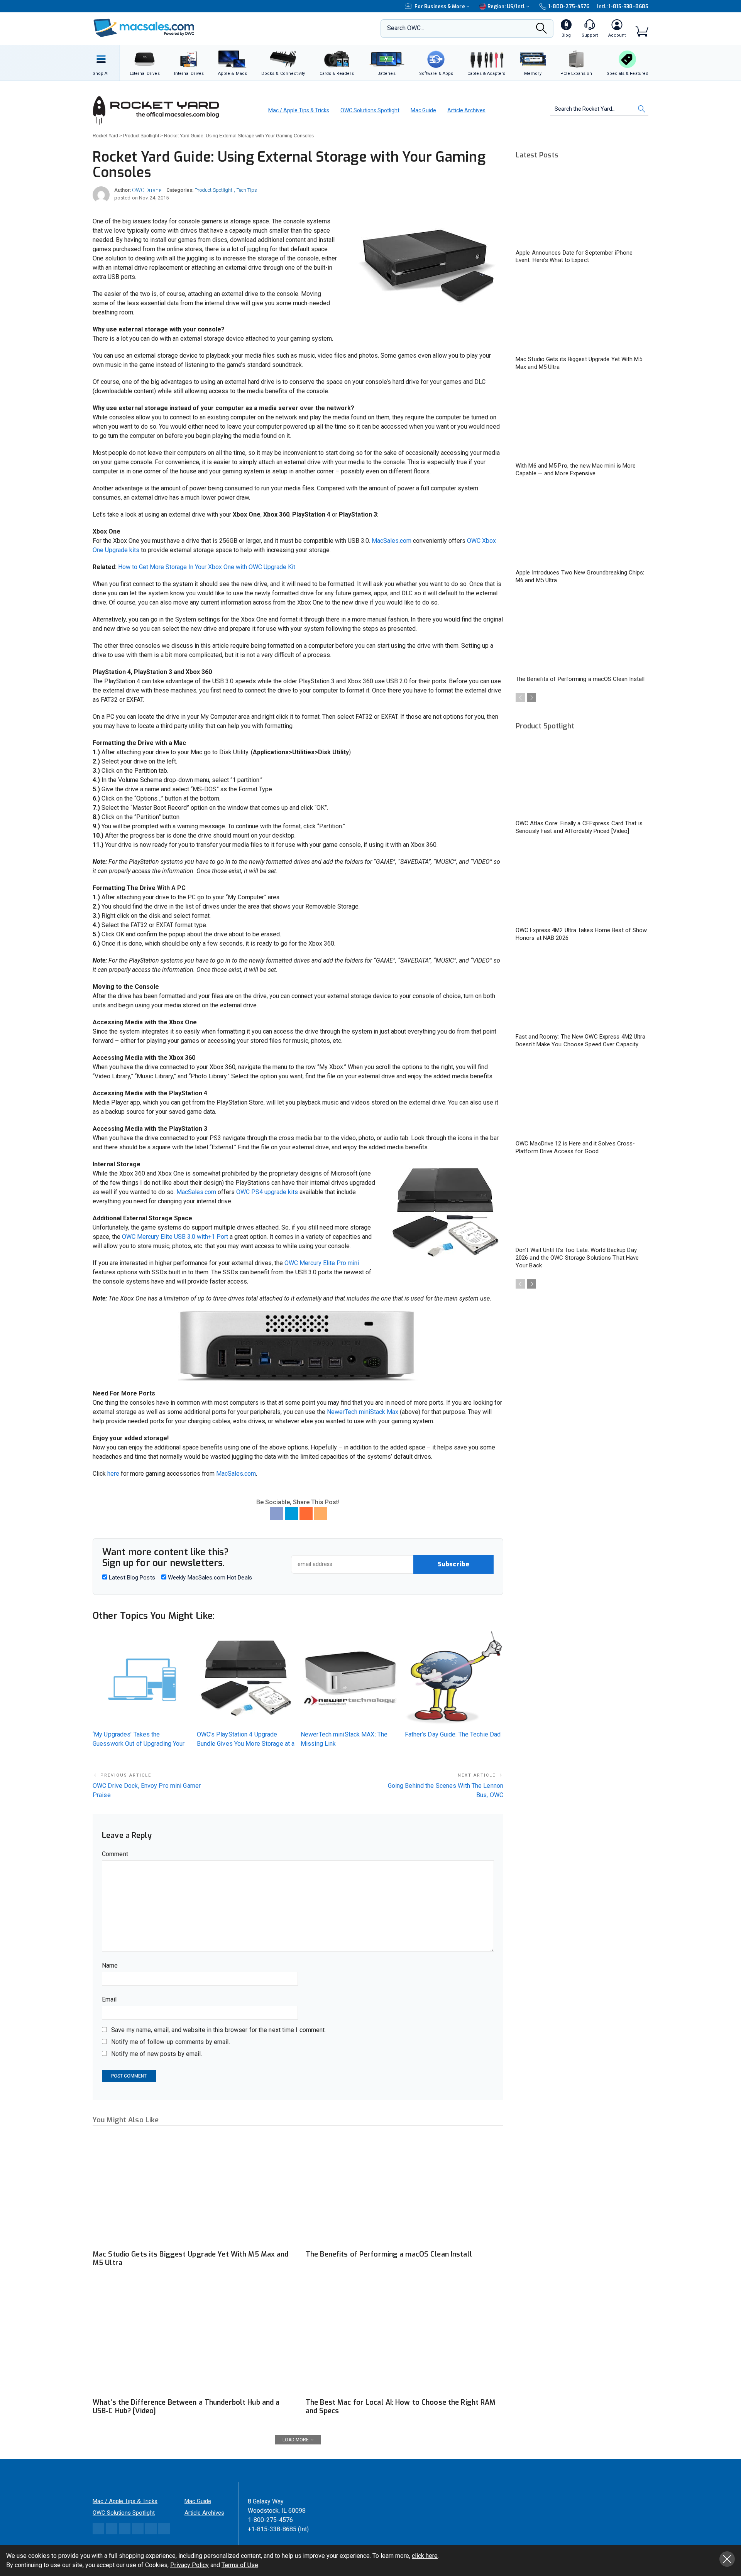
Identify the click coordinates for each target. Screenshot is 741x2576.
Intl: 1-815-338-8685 (623, 6)
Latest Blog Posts (131, 1578)
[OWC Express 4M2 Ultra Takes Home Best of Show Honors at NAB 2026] (582, 884)
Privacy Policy (189, 2565)
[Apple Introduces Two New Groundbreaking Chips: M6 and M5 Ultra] (582, 527)
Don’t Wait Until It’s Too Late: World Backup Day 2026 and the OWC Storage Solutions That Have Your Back (577, 1258)
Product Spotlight (213, 190)
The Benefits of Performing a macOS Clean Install (389, 2254)
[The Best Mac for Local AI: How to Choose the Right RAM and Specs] (404, 2338)
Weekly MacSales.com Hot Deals (209, 1578)
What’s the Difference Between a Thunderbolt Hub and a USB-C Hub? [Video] (186, 2407)
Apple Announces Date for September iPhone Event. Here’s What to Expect (574, 257)
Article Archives (466, 110)
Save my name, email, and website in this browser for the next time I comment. (218, 2030)
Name (110, 1965)
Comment (115, 1854)
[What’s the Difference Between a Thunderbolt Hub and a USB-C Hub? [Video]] (191, 2338)
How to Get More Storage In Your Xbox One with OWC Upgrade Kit (207, 567)
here (113, 1474)
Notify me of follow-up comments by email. (171, 2042)
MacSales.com (392, 541)
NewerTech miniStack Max (363, 1412)
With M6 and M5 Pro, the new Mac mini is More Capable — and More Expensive (576, 470)
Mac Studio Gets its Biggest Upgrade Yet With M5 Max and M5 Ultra (191, 2258)
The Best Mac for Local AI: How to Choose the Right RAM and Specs (401, 2407)
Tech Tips (247, 190)
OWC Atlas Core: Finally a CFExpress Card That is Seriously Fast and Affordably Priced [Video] (579, 827)
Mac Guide (423, 110)
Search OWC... (406, 28)
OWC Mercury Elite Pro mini (322, 1263)
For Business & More (440, 6)
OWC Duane (147, 190)
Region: (506, 6)
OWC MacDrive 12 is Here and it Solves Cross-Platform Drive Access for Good (575, 1147)
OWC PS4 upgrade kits (267, 1192)
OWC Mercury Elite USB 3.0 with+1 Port (175, 1237)
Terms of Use (240, 2565)
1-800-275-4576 (569, 6)
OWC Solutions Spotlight (370, 110)
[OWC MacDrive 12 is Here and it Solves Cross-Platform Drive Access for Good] (582, 1098)
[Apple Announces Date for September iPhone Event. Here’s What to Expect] (582, 207)
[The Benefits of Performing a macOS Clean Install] (404, 2190)
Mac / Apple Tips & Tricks (299, 110)
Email (109, 1999)
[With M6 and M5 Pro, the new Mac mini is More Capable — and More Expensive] (582, 420)
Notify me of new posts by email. (157, 2054)
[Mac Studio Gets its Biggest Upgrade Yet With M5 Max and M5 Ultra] (191, 2190)
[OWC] (144, 29)
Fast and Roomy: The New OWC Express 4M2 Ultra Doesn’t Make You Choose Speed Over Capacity (581, 1041)
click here (425, 2556)
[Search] (541, 30)
